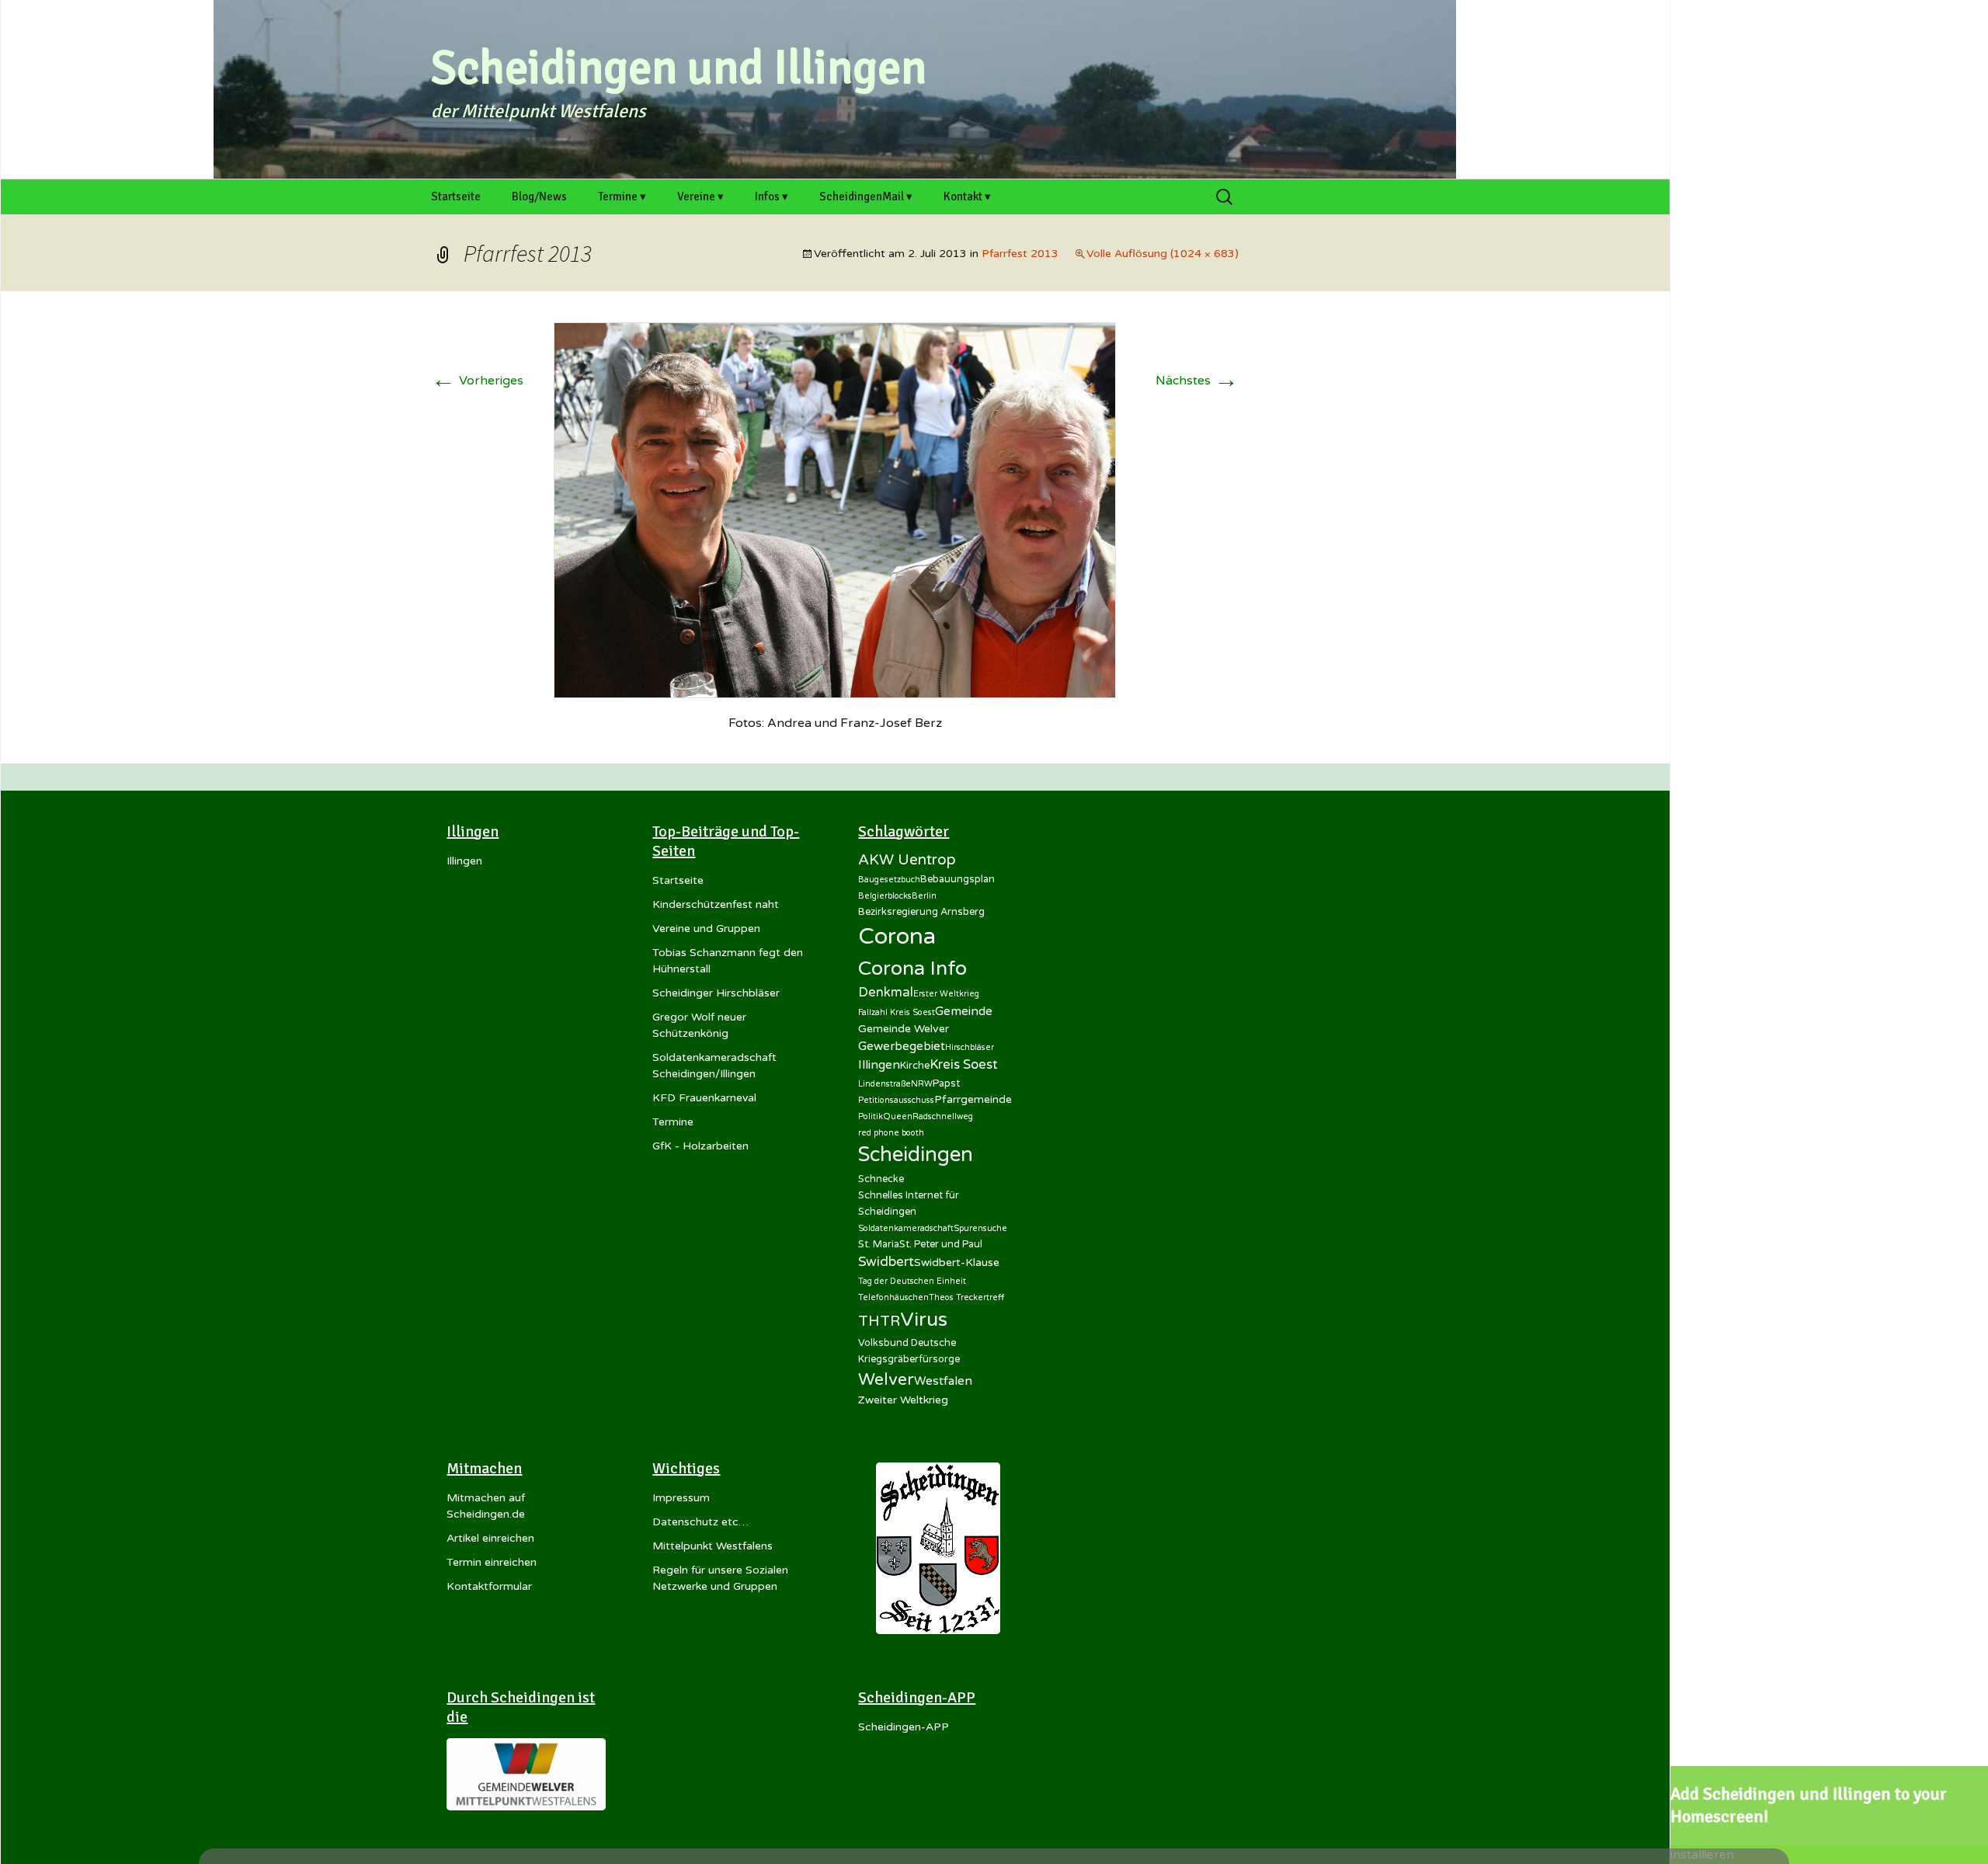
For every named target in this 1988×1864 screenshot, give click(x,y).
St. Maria (879, 1244)
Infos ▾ (772, 196)
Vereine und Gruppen (706, 929)
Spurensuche (980, 1228)
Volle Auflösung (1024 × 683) (1163, 254)
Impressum (681, 1498)
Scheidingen (916, 1155)
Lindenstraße (885, 1084)
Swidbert (886, 1262)
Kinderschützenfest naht (716, 904)
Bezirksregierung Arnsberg (921, 912)
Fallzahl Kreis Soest (897, 1012)
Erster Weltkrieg (946, 994)
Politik (871, 1116)
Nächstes (1197, 381)
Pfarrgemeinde (973, 1099)
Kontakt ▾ (967, 196)
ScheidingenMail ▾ (866, 196)
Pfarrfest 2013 (1020, 254)
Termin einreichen (492, 1562)
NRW (922, 1084)
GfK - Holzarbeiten (700, 1146)
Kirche (915, 1066)
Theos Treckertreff (966, 1297)
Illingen (464, 861)
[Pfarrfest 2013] (835, 509)
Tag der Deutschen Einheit (912, 1281)
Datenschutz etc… (700, 1522)
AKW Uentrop (907, 860)
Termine (673, 1122)
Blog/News (539, 196)
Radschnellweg (943, 1116)
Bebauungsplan (958, 879)
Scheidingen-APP (904, 1727)
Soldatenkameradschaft (906, 1228)
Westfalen (943, 1381)
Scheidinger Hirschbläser (716, 993)
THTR (879, 1321)
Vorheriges (477, 381)
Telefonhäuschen (893, 1297)
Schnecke (881, 1179)
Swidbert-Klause (957, 1262)
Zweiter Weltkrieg (903, 1400)
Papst (946, 1083)
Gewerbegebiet (902, 1046)
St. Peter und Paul (941, 1244)
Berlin (924, 896)
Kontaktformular (489, 1586)
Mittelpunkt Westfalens (712, 1546)
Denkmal (886, 993)
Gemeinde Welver (904, 1029)
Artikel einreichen (490, 1538)
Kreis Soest (964, 1065)
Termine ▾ (622, 196)
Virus (924, 1320)
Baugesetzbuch (889, 880)
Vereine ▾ (700, 196)
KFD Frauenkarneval (704, 1098)
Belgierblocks (885, 896)
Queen (898, 1116)
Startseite (456, 196)
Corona (897, 936)
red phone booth (891, 1133)
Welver (886, 1379)
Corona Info (912, 969)
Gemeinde (964, 1011)
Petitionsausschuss (896, 1100)
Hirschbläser (970, 1047)
